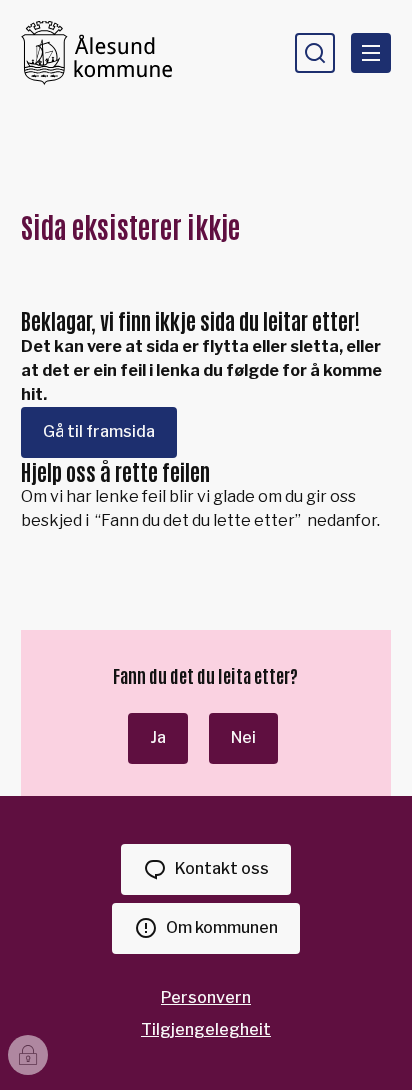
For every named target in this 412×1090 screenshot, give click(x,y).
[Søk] (315, 53)
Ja (158, 737)
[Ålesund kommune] (96, 52)
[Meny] (371, 53)
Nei (243, 737)
